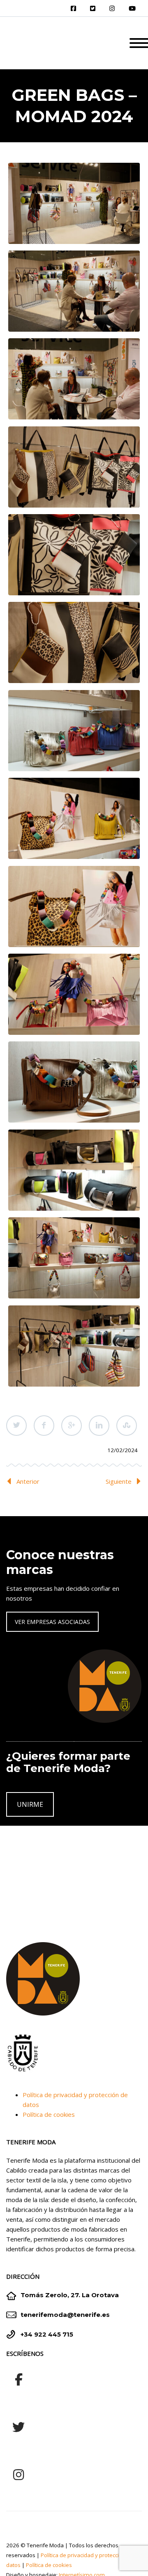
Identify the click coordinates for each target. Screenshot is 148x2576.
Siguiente (119, 1481)
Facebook (44, 1426)
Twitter (16, 1426)
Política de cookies (49, 2114)
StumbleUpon (127, 1426)
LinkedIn (99, 1426)
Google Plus (72, 1426)
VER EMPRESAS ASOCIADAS (52, 1622)
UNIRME (30, 1804)
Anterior (28, 1481)
